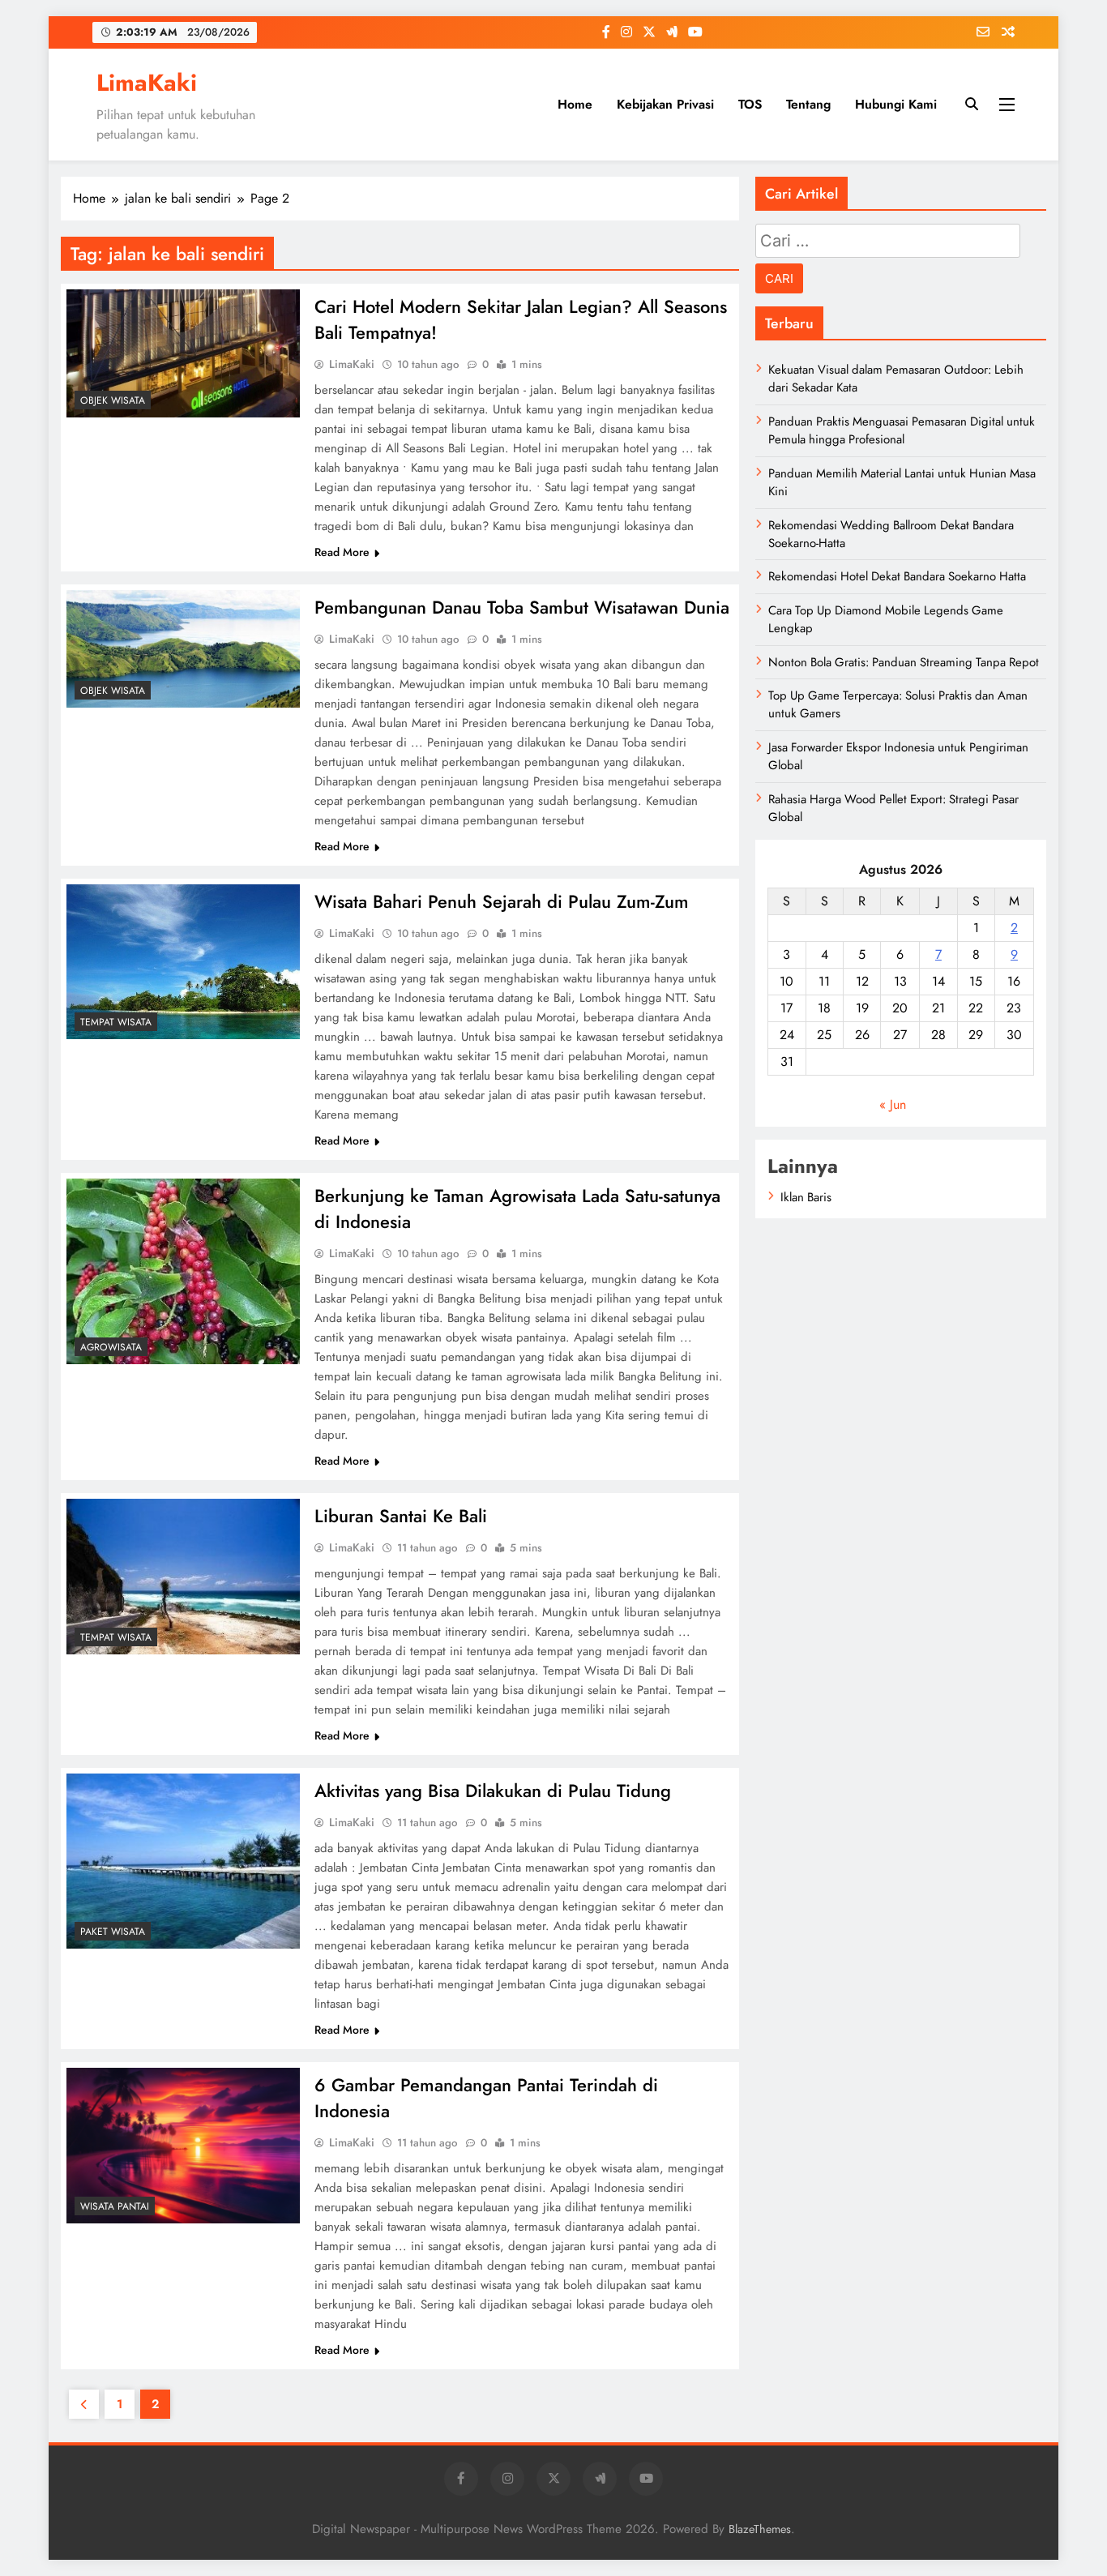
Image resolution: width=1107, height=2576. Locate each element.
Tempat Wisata (116, 1022)
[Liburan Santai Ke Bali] (183, 1577)
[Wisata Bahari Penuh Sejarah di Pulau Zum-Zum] (183, 962)
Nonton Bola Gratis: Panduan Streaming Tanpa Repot (904, 662)
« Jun (893, 1104)
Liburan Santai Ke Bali (401, 1516)
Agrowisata (111, 1347)
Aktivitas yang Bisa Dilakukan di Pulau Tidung (493, 1791)
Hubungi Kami (896, 104)
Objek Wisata (113, 400)
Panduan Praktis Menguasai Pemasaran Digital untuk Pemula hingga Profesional (902, 430)
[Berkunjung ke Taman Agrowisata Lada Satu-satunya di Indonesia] (183, 1271)
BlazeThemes (760, 2529)
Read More (342, 552)
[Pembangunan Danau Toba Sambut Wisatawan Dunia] (183, 649)
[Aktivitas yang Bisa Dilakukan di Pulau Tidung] (183, 1861)
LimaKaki (147, 83)
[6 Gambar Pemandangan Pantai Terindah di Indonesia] (183, 2146)
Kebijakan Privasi (665, 104)
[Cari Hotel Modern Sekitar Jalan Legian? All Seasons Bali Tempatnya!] (183, 353)
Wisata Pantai (115, 2206)
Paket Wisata (113, 1932)
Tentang (808, 104)
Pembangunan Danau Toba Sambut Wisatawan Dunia (522, 607)
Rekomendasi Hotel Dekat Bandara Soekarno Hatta (897, 576)
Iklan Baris (806, 1197)
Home (575, 104)
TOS (750, 104)
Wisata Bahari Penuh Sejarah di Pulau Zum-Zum (502, 901)
